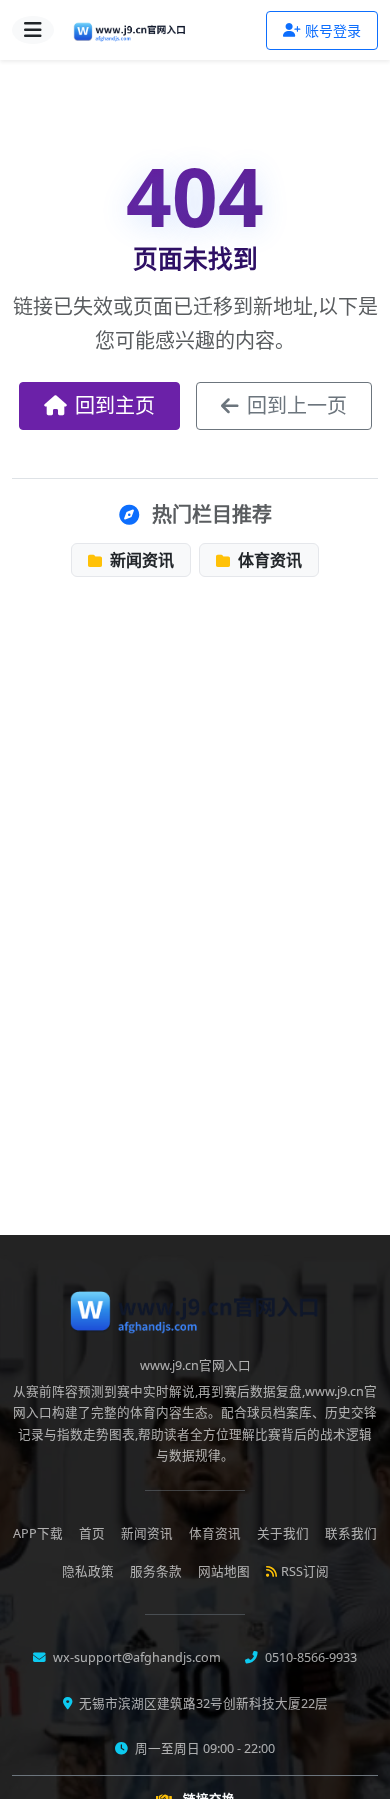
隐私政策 (88, 1571)
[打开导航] (33, 30)
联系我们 (351, 1533)
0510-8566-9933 (309, 1657)
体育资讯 (268, 560)
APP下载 (38, 1533)
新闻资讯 (140, 560)
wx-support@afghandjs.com (135, 1657)
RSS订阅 (305, 1571)
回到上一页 (297, 405)
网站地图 (224, 1571)
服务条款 (156, 1571)
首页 (92, 1533)
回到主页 (115, 405)
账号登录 (333, 30)
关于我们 (283, 1533)
